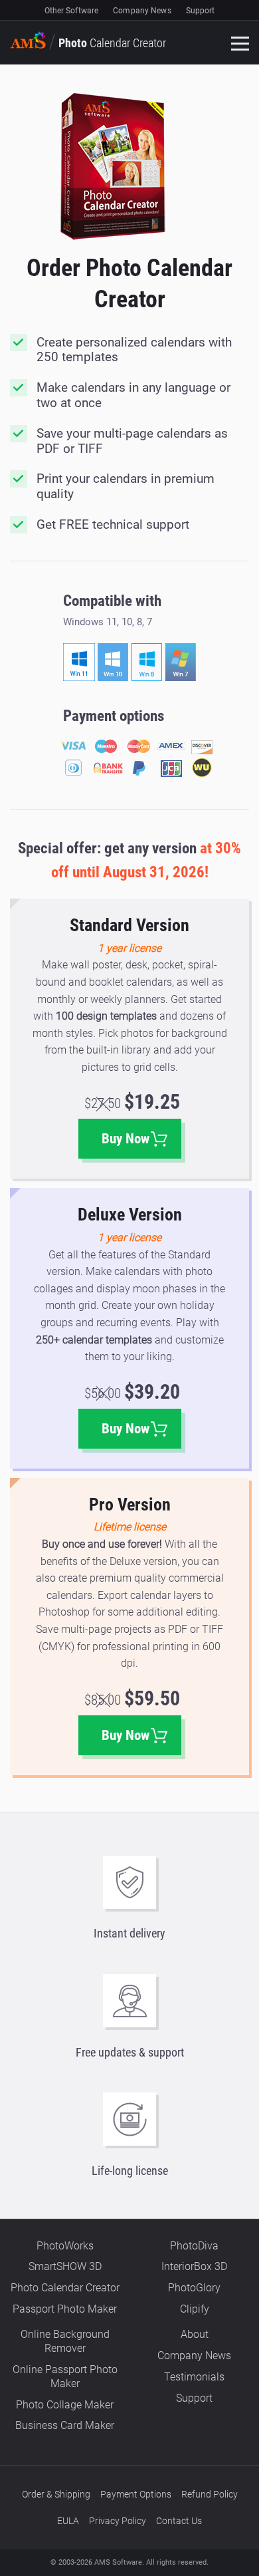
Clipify (195, 2309)
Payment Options (136, 2494)
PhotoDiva (194, 2246)
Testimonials (194, 2377)
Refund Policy (210, 2494)
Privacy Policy (118, 2521)
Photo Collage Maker (65, 2405)
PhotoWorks (65, 2246)
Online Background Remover (65, 2341)
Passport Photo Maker (65, 2309)
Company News (142, 11)
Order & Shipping (56, 2494)
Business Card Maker (65, 2425)
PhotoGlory (194, 2288)
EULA (68, 2521)
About (195, 2334)
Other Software (72, 11)
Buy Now (126, 1139)
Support (201, 11)
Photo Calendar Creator (65, 2288)
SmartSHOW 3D (65, 2266)
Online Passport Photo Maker (65, 2376)
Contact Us (179, 2521)
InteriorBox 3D (194, 2266)
